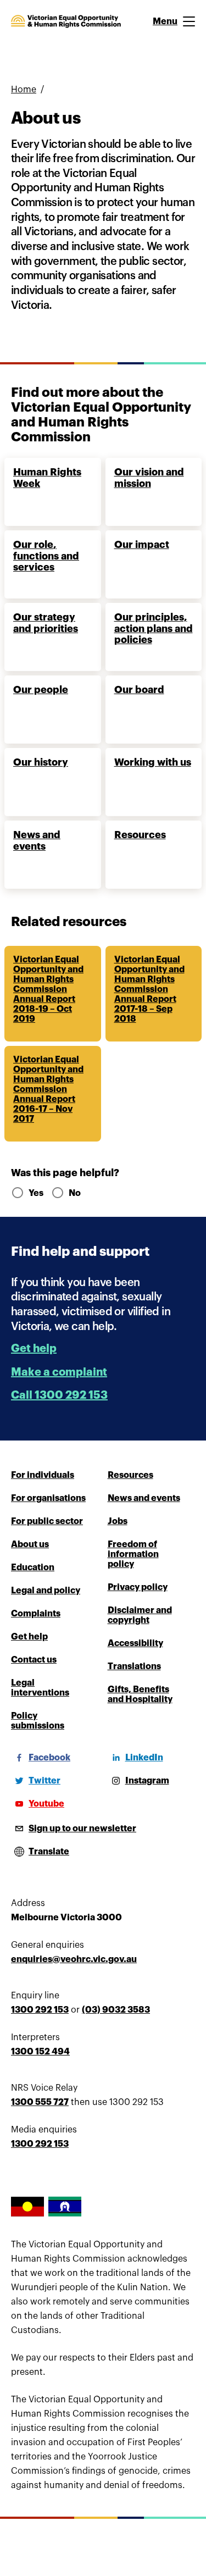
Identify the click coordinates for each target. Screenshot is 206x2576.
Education (33, 1567)
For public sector (47, 1521)
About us (30, 1544)
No (75, 1193)
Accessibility (135, 1643)
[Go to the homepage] (66, 21)
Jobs (118, 1521)
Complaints (36, 1614)
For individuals (43, 1475)
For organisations (48, 1498)
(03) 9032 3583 (116, 2010)
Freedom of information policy (133, 1554)
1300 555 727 (40, 2102)
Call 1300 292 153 (59, 1395)
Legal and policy (46, 1591)
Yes (35, 1193)
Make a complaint (59, 1372)
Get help (34, 1348)
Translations (134, 1666)
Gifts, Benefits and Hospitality (140, 1694)
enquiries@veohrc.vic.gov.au (74, 1959)
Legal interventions (40, 1688)
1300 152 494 (40, 2052)
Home (24, 90)
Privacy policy (138, 1587)
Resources (130, 1475)
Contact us (34, 1660)
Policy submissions (38, 1721)
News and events (144, 1498)
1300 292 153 (40, 2010)
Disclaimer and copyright (140, 1615)
